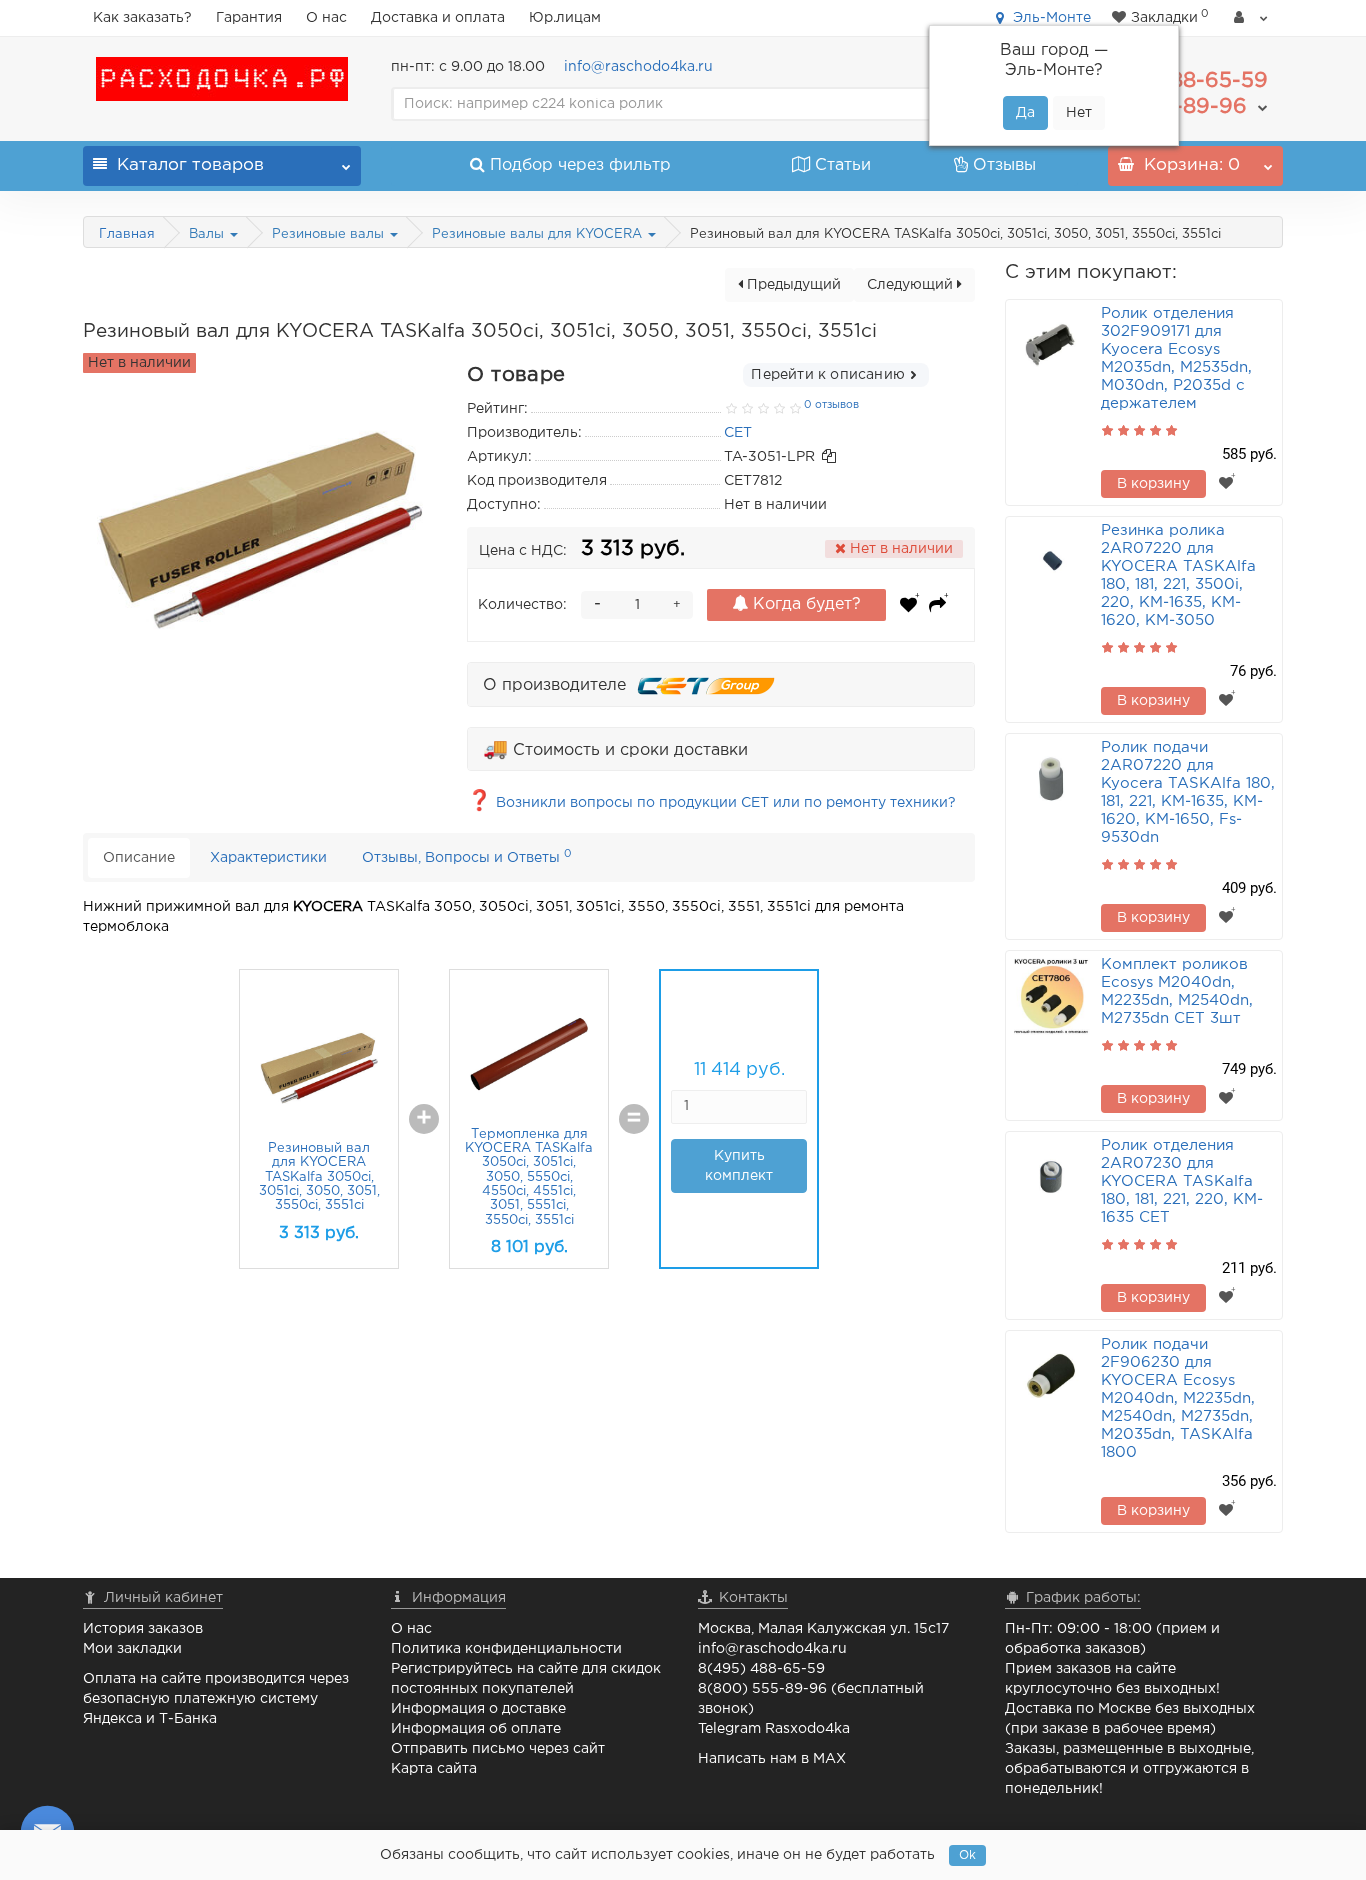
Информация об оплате (476, 1729)
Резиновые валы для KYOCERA (539, 234)
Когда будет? (804, 604)
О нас (326, 18)
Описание (139, 858)
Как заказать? (142, 18)
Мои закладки (132, 1649)
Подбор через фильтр (580, 165)
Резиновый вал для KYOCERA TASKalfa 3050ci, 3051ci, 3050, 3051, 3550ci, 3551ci (319, 1177)
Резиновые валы (330, 234)
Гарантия (249, 18)
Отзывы (1004, 165)
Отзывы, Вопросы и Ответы (467, 856)
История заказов (143, 1629)
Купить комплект (739, 1166)
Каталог (190, 165)
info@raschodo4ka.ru (638, 67)
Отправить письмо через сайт (498, 1749)
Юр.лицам (565, 18)
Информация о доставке (478, 1709)
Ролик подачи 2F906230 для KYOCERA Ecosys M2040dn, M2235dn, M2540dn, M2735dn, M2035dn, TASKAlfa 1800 (1178, 1398)
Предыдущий (792, 285)
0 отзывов (831, 405)
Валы (208, 234)
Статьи (843, 165)
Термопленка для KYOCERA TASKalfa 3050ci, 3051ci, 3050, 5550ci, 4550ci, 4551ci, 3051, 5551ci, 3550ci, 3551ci (529, 1177)
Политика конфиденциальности (506, 1649)
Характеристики (268, 858)
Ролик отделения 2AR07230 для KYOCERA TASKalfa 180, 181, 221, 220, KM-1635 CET (1182, 1181)
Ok (967, 1855)
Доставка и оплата (438, 18)
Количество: (522, 605)
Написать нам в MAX (772, 1759)
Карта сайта (434, 1769)
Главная (127, 234)
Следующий (912, 285)
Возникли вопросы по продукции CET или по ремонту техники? (711, 803)
